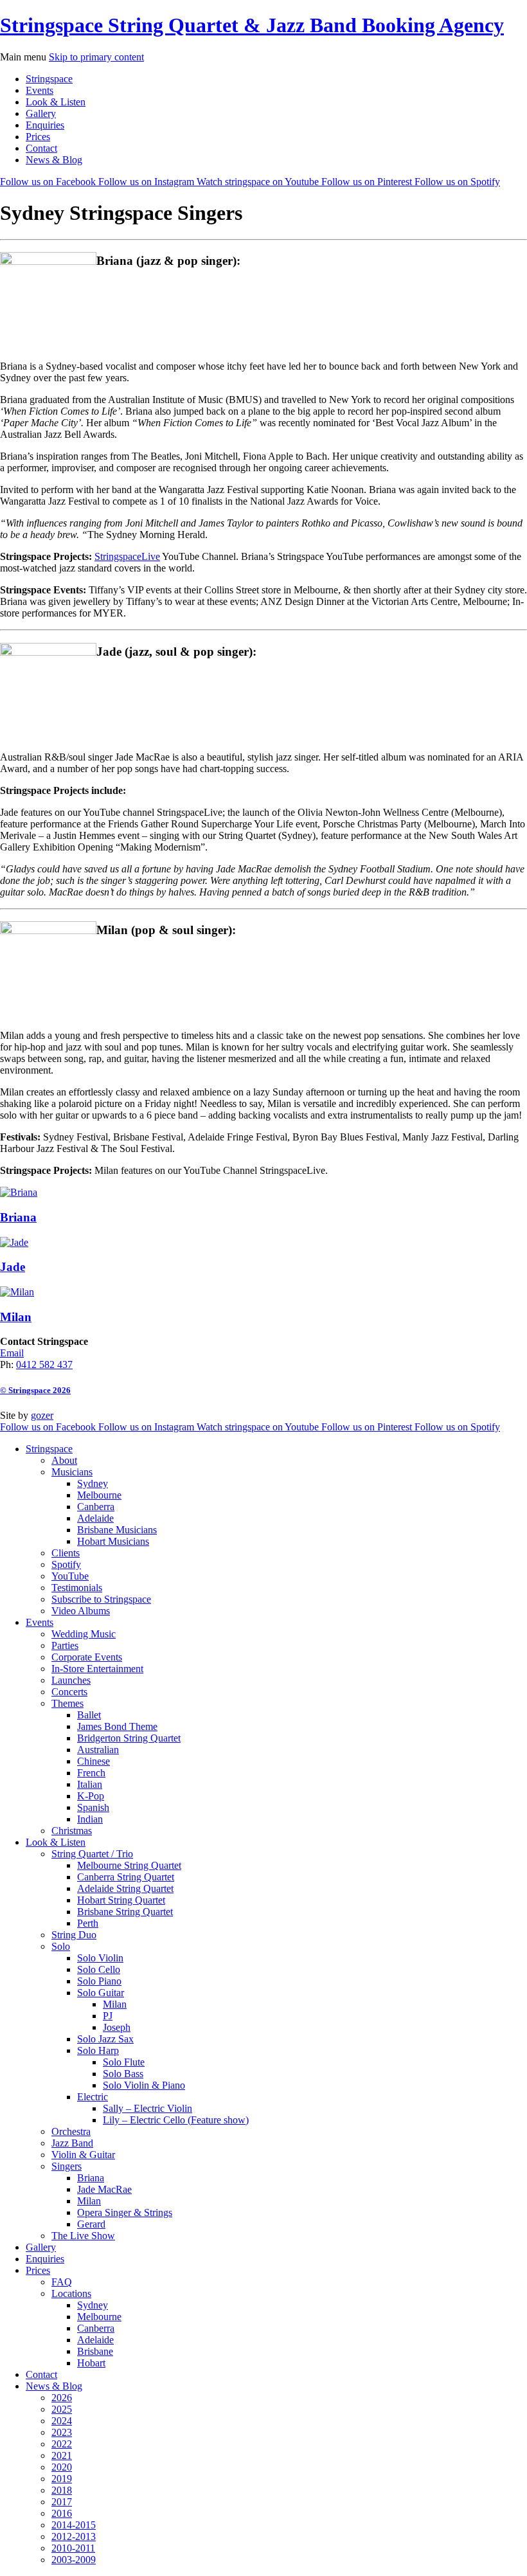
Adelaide (95, 1518)
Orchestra (71, 2131)
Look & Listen (56, 102)
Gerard (91, 2224)
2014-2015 (74, 2525)
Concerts (69, 1692)
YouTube (70, 1576)
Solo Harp (98, 2050)
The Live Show (83, 2236)
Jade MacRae (104, 2189)
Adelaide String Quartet (125, 1888)
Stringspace (49, 79)
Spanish (93, 1807)
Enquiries (45, 125)
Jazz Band (72, 2143)
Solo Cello (99, 1969)
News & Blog (54, 160)
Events (40, 90)
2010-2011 (73, 2548)
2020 (62, 2467)
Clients (66, 1553)
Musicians (72, 1472)
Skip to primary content (96, 57)
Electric (93, 2097)
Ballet (89, 1715)
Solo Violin (100, 1958)
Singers (67, 2166)
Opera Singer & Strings (125, 2212)
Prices (38, 137)
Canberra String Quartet (126, 1877)
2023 (62, 2432)
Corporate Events (87, 1657)
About (64, 1460)
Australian (98, 1750)
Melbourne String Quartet (129, 1865)
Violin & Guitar (83, 2155)
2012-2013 (74, 2536)
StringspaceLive (127, 556)
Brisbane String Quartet (125, 1912)
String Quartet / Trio (92, 1854)
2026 (62, 2398)
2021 (62, 2455)
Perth (88, 1923)
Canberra (96, 1507)
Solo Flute (124, 2062)
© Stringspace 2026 (35, 1390)
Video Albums (81, 1611)
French (91, 1773)
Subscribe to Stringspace (101, 1599)
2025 (62, 2409)
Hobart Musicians (113, 1541)
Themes (67, 1703)
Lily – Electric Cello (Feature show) (176, 2120)
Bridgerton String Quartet (129, 1738)
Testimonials (77, 1588)
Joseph (117, 2027)
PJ (108, 2016)
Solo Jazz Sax (105, 2039)
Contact (41, 148)
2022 (62, 2444)
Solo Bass (123, 2074)
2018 (62, 2490)
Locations (71, 2293)
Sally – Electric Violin (147, 2108)
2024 (62, 2421)
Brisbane (95, 2351)
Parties (65, 1645)
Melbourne (99, 1495)
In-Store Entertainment (97, 1669)
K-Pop (91, 1796)
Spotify (66, 1564)
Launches (71, 1680)
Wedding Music (84, 1634)
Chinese (94, 1761)
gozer (42, 1415)
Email (12, 1353)
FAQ (62, 2282)
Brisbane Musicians (117, 1530)
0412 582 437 (44, 1365)
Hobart (91, 2363)
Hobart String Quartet (121, 1900)
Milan (115, 2004)
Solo (61, 1946)
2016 (62, 2513)
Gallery (41, 113)
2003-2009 (74, 2560)
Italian (90, 1784)
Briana (91, 2178)
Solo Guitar (101, 1993)
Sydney (93, 1483)
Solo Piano (99, 1981)
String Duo (74, 1935)
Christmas (72, 1831)
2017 (62, 2502)
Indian (90, 1819)
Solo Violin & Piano (144, 2085)
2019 (62, 2479)
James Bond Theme (117, 1726)
